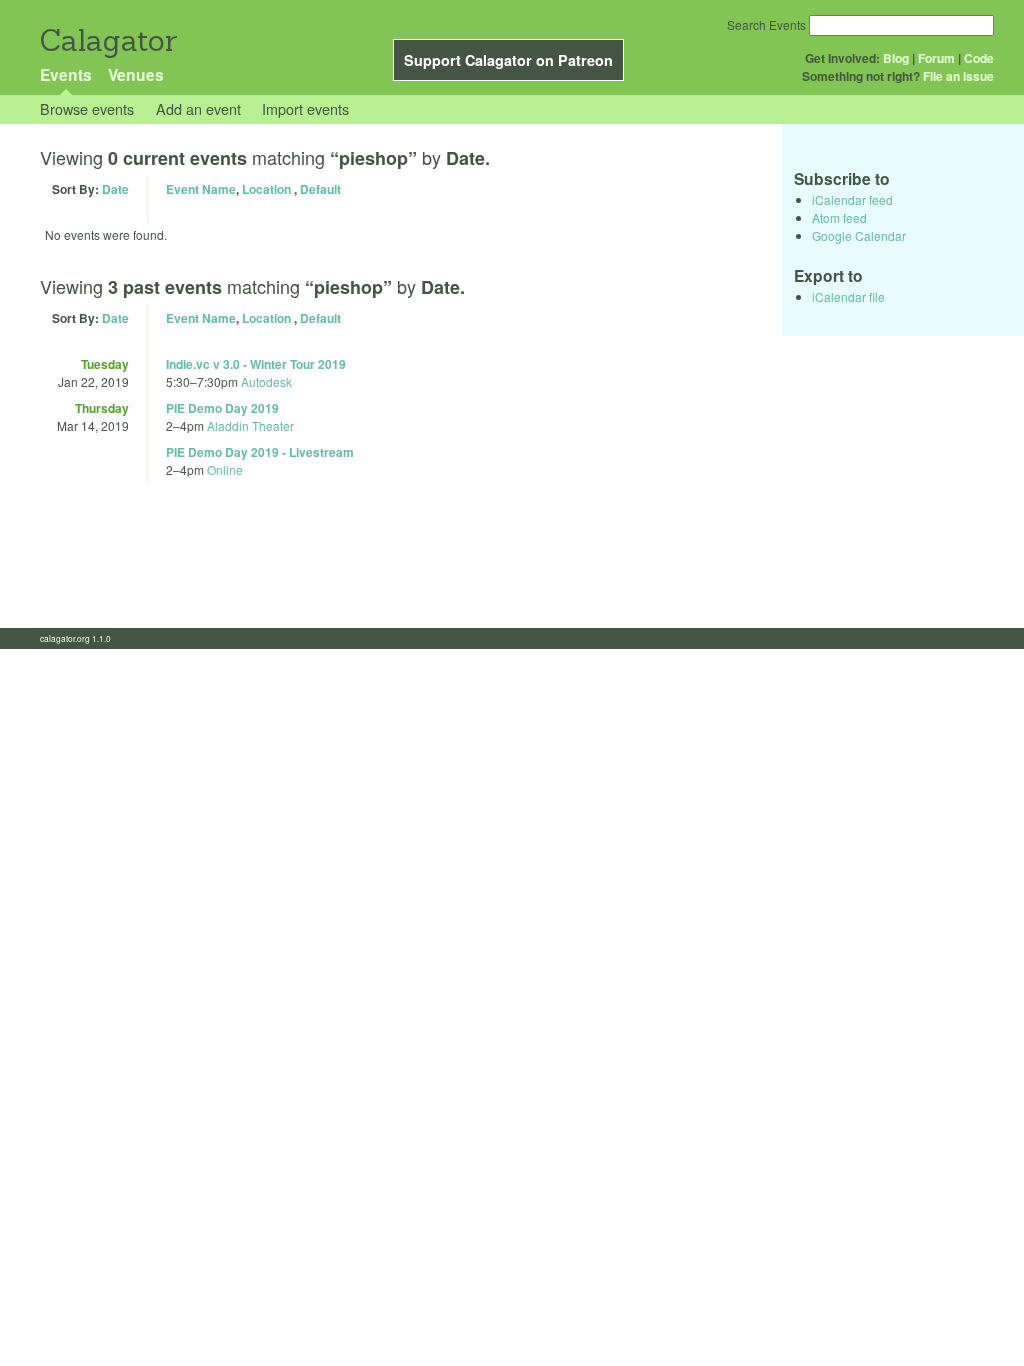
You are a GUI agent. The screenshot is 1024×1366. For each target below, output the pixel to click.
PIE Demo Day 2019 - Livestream (260, 452)
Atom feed (839, 217)
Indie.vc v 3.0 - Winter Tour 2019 (256, 364)
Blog (896, 58)
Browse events (87, 108)
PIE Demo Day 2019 (222, 408)
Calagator (107, 40)
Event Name (201, 189)
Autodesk (266, 381)
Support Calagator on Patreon (508, 60)
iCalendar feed (852, 199)
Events (66, 74)
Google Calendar (859, 235)
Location (266, 189)
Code (979, 58)
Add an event (198, 108)
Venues (136, 74)
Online (225, 469)
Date (115, 189)
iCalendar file (848, 296)
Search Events (766, 24)
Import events (305, 108)
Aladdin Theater (250, 425)
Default (320, 189)
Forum (936, 58)
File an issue (958, 76)
